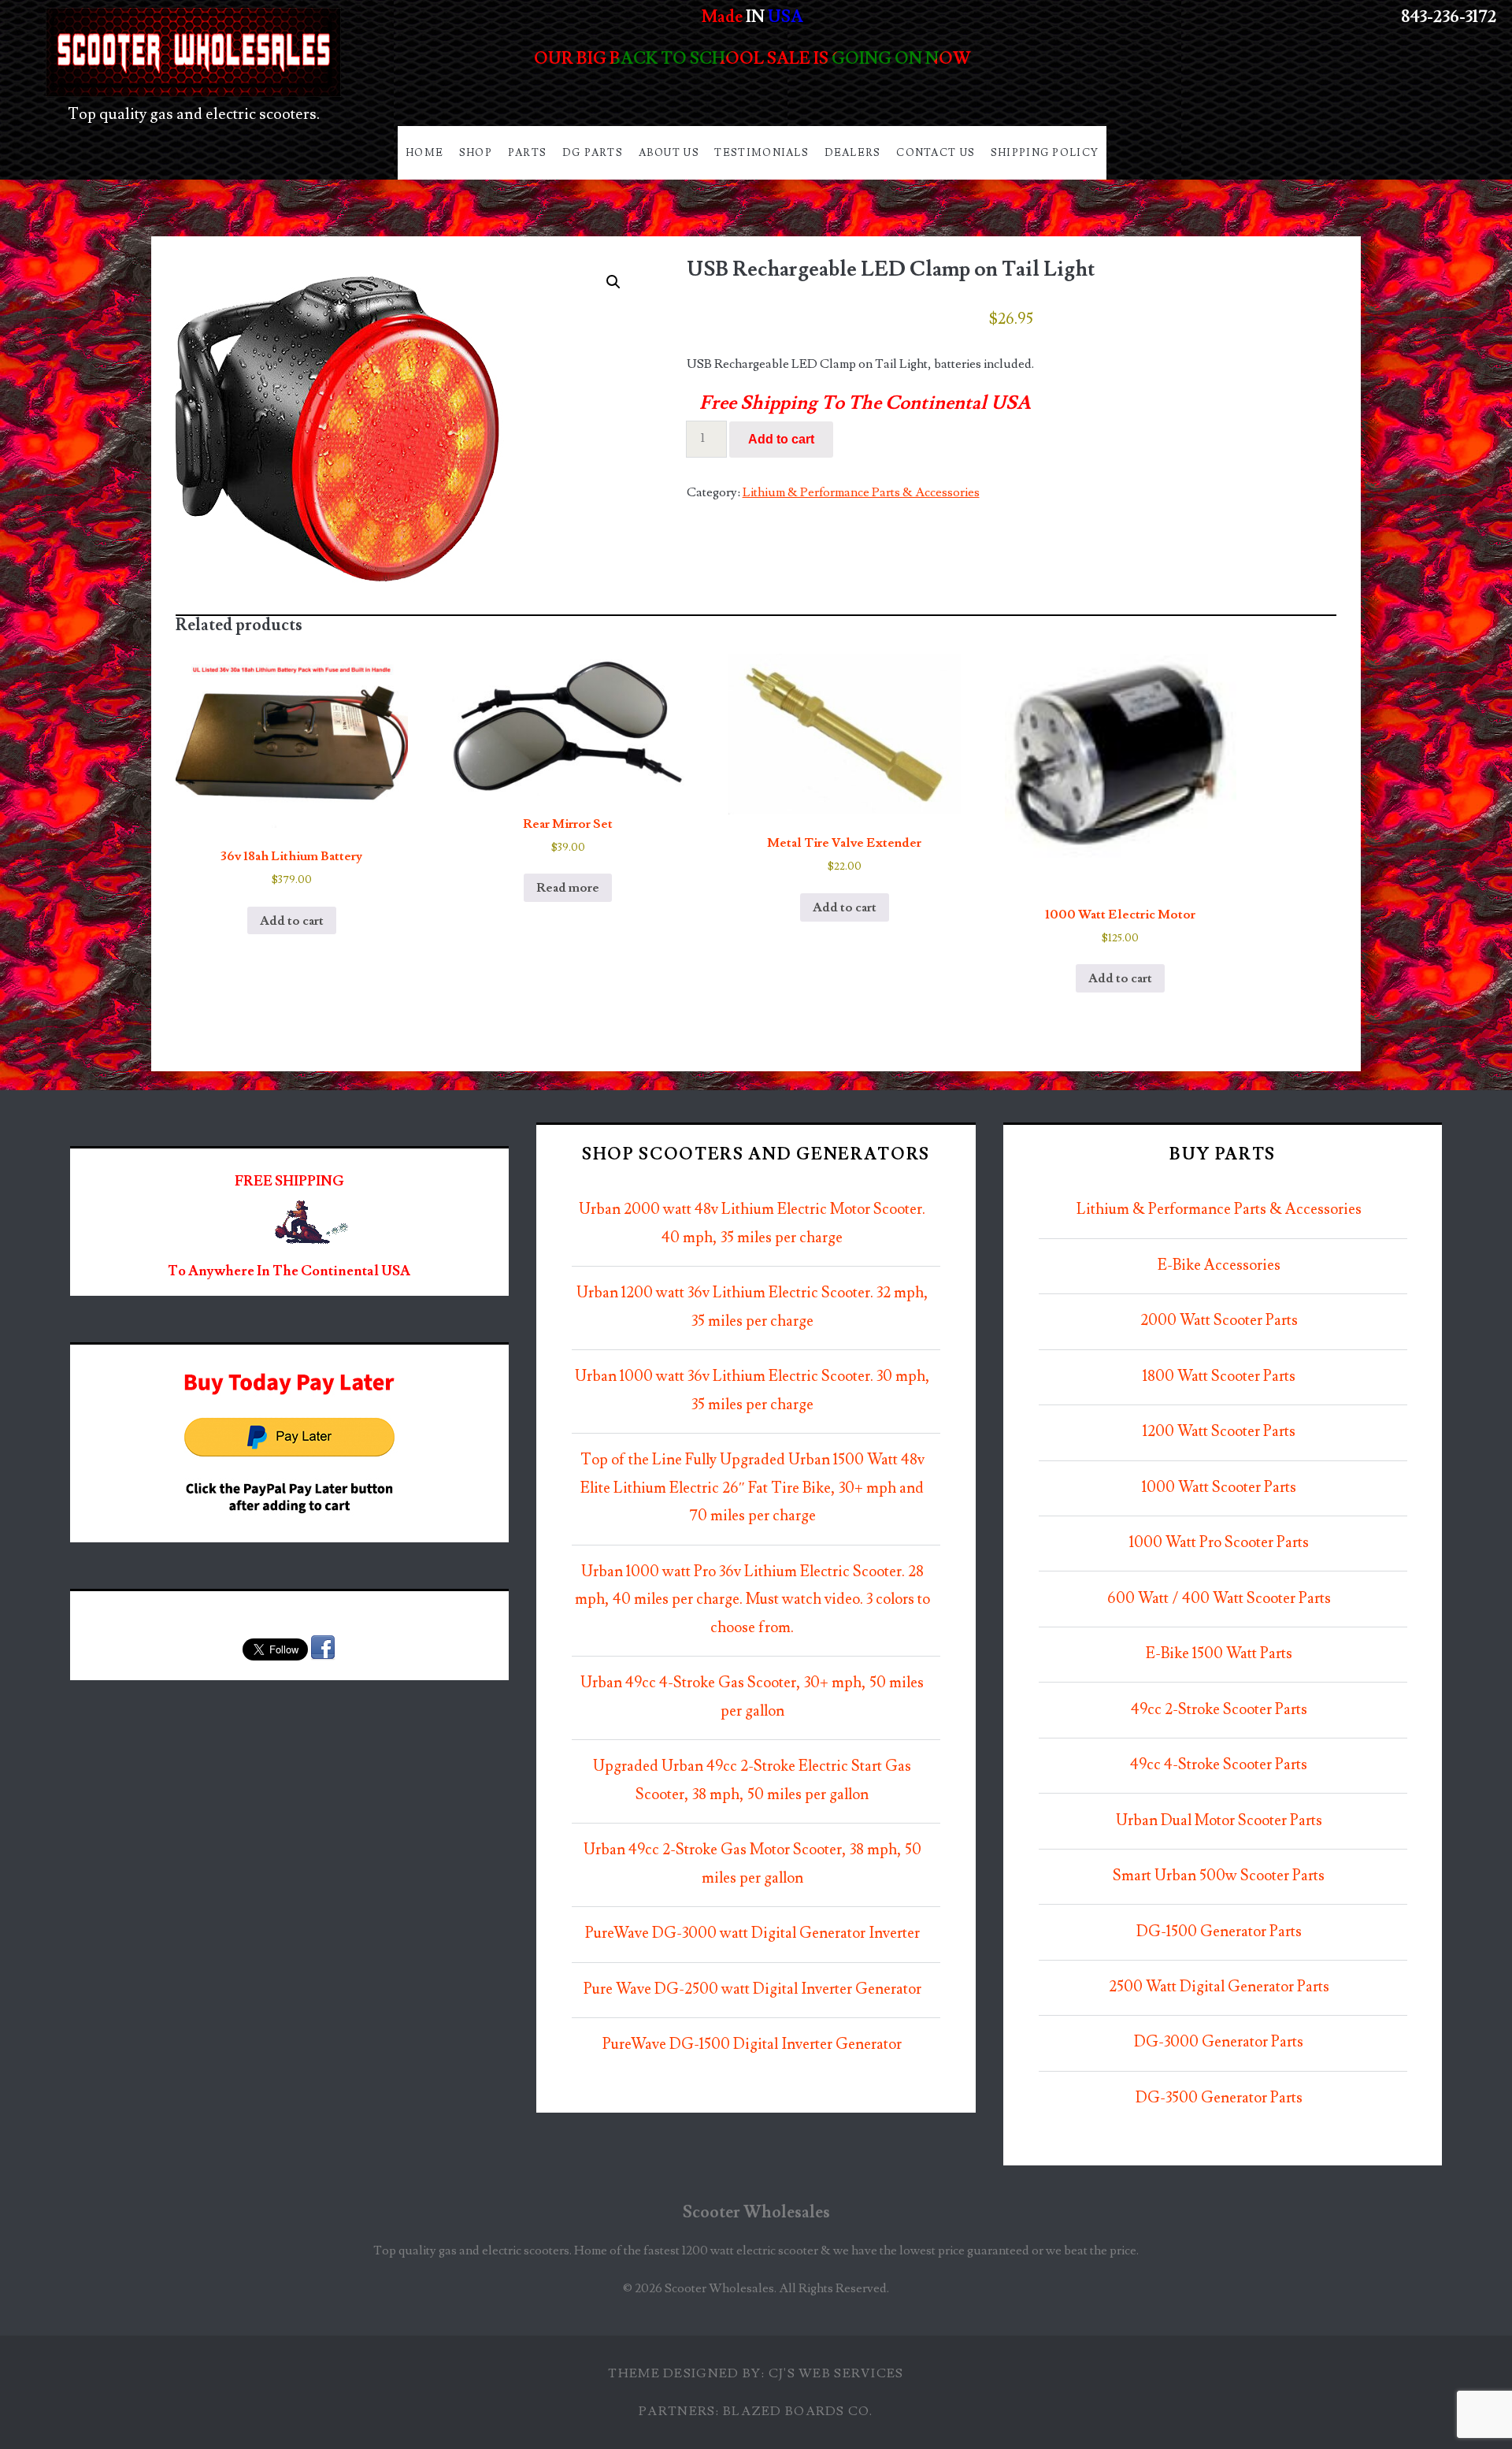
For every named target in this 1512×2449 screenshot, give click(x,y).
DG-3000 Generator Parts (1219, 2042)
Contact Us (936, 153)
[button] (613, 282)
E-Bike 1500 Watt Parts (1219, 1654)
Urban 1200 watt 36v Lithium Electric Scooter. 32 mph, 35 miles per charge (752, 1307)
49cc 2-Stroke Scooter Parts (1219, 1710)
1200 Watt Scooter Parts (1219, 1432)
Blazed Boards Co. (798, 2411)
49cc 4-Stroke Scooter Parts (1219, 1765)
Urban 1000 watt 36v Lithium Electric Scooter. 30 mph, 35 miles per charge (752, 1391)
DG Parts (593, 153)
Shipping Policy (1045, 153)
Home (424, 153)
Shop (476, 153)
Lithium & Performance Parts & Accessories (861, 492)
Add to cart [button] (292, 921)
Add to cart (781, 439)
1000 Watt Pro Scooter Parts (1219, 1543)
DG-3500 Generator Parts (1219, 2098)
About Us (669, 153)
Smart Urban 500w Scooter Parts (1219, 1876)
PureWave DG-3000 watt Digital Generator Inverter (752, 1933)
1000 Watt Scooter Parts (1219, 1488)
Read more (568, 888)
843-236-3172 (1449, 17)
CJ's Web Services (836, 2373)
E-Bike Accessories (1219, 1265)
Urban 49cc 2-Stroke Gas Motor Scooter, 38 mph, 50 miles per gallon (752, 1864)
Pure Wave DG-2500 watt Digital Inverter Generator (752, 1989)
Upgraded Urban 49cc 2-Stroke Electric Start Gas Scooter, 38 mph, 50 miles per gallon (752, 1781)
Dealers (853, 153)
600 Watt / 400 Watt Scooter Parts (1219, 1599)
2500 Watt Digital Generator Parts (1219, 1987)
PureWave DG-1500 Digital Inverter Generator (752, 2045)
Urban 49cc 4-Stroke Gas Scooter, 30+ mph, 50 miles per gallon (752, 1697)
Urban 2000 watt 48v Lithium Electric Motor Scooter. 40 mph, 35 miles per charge (752, 1224)
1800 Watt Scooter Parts (1219, 1377)
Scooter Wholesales (756, 2212)
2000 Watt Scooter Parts (1219, 1321)
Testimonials (762, 153)
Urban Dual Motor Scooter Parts (1219, 1821)
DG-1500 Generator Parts (1219, 1932)
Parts (528, 153)
